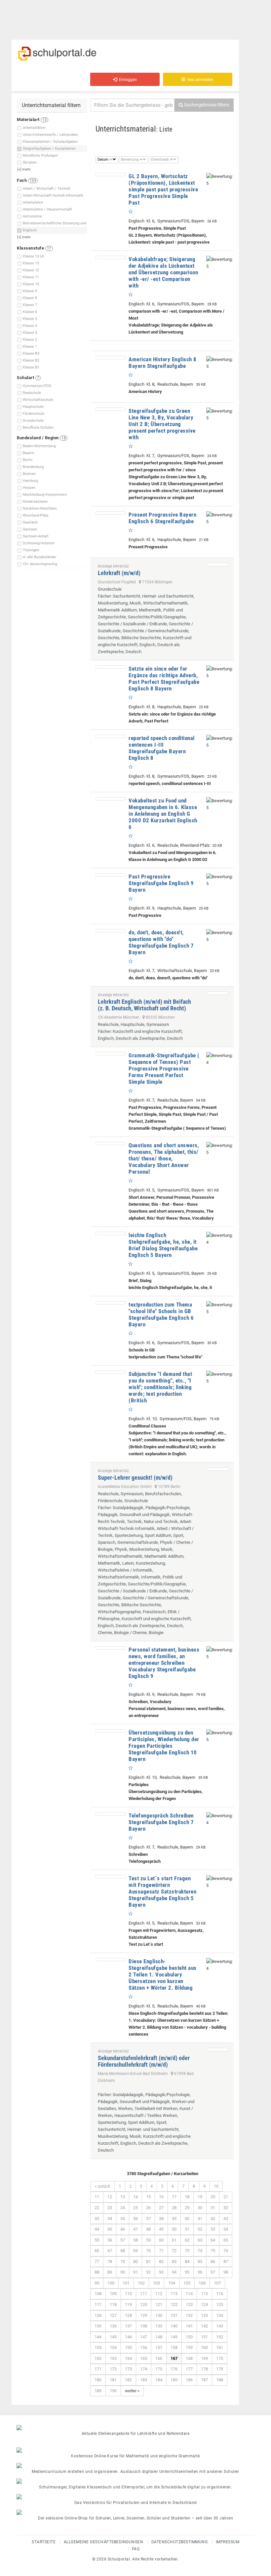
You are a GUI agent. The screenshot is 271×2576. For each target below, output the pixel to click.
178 (204, 2369)
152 (220, 2337)
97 (213, 2272)
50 (174, 2229)
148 (159, 2337)
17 (174, 2197)
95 (187, 2272)
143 (220, 2326)
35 (123, 2219)
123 (189, 2304)
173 (128, 2369)
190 (113, 2391)
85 (200, 2262)
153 (98, 2347)
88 (97, 2272)
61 (174, 2240)
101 (126, 2283)
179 (220, 2369)
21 (226, 2197)
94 (174, 2272)
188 (220, 2380)
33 (97, 2219)
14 (135, 2197)
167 (174, 2358)
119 (128, 2304)
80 (135, 2262)
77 (97, 2262)
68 (123, 2251)
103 (156, 2283)
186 (189, 2380)
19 (200, 2197)
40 (187, 2219)
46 (123, 2229)
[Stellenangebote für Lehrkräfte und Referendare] (135, 2428)
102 (141, 2283)
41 (200, 2219)
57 (123, 2240)
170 (220, 2358)
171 (98, 2369)
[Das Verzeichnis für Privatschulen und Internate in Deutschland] (135, 2497)
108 (98, 2294)
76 (226, 2251)
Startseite (44, 2542)
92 (148, 2272)
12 (110, 2197)
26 (148, 2208)
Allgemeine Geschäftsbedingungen (104, 2542)
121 (159, 2304)
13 (123, 2197)
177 (189, 2369)
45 (110, 2229)
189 (98, 2391)
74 (200, 2251)
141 (189, 2326)
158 (174, 2347)
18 (187, 2197)
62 (187, 2240)
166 (159, 2358)
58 (135, 2240)
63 (200, 2240)
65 (226, 2240)
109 (113, 2294)
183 (144, 2380)
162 (98, 2358)
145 (113, 2337)
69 (135, 2251)
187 (204, 2380)
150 (189, 2337)
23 (110, 2208)
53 (213, 2229)
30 (200, 2208)
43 (226, 2219)
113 (174, 2294)
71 (161, 2251)
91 (135, 2272)
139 (159, 2326)
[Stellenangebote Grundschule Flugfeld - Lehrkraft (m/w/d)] (218, 565)
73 (187, 2251)
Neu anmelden (199, 80)
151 (204, 2337)
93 (161, 2272)
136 (113, 2326)
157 (159, 2347)
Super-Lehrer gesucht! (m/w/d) (135, 1478)
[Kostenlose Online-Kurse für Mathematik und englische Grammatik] (135, 2450)
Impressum (228, 2542)
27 (161, 2208)
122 (174, 2304)
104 (172, 2283)
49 (161, 2229)
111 (144, 2294)
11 (97, 2197)
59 (148, 2240)
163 (113, 2358)
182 (128, 2380)
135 (98, 2326)
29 (187, 2208)
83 (174, 2262)
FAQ (136, 2549)
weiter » (132, 2391)
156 (144, 2347)
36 (135, 2219)
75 (213, 2251)
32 (226, 2208)
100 (111, 2283)
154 (113, 2347)
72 (174, 2251)
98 (226, 2272)
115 (204, 2294)
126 (98, 2315)
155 (128, 2347)
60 (161, 2240)
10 (216, 2186)
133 (204, 2315)
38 (161, 2219)
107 (217, 2283)
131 (174, 2315)
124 (204, 2304)
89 (110, 2272)
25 (135, 2208)
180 (98, 2380)
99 (97, 2283)
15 (148, 2197)
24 (123, 2208)
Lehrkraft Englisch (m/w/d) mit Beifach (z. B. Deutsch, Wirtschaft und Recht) (144, 1005)
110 (128, 2294)
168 (189, 2358)
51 (187, 2229)
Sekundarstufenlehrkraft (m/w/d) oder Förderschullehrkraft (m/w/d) (144, 2061)
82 (161, 2262)
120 (144, 2304)
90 (123, 2272)
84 (187, 2262)
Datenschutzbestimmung (180, 2542)
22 (97, 2208)
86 (213, 2262)
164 (128, 2358)
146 (128, 2337)
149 (174, 2337)
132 (189, 2315)
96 (200, 2272)
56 (110, 2240)
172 (113, 2369)
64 (213, 2240)
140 (174, 2326)
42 (213, 2219)
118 (113, 2304)
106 (202, 2283)
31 (213, 2208)
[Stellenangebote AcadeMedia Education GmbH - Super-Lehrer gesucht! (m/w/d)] (218, 1469)
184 (159, 2380)
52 (200, 2229)
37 (148, 2219)
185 (174, 2380)
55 (97, 2240)
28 (174, 2208)
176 (174, 2369)
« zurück (103, 2186)
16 (161, 2197)
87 (226, 2262)
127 (113, 2315)
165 (144, 2358)
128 (128, 2315)
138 (144, 2326)
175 (159, 2369)
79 (123, 2262)
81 (148, 2262)
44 (97, 2229)
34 (110, 2219)
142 (204, 2326)
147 (144, 2337)
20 (213, 2197)
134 (220, 2315)
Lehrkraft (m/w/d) (119, 573)
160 (204, 2347)
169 (204, 2358)
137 (128, 2326)
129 (144, 2315)
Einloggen (127, 80)
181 (113, 2380)
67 (110, 2251)
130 (159, 2315)
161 (220, 2347)
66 (97, 2251)
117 (98, 2304)
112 (159, 2294)
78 (110, 2262)
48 (148, 2229)
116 (220, 2294)
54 (226, 2229)
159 (189, 2347)
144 (98, 2337)
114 (189, 2294)
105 (187, 2283)
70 (148, 2251)
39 (174, 2219)
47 (135, 2229)
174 (144, 2369)
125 (220, 2304)
